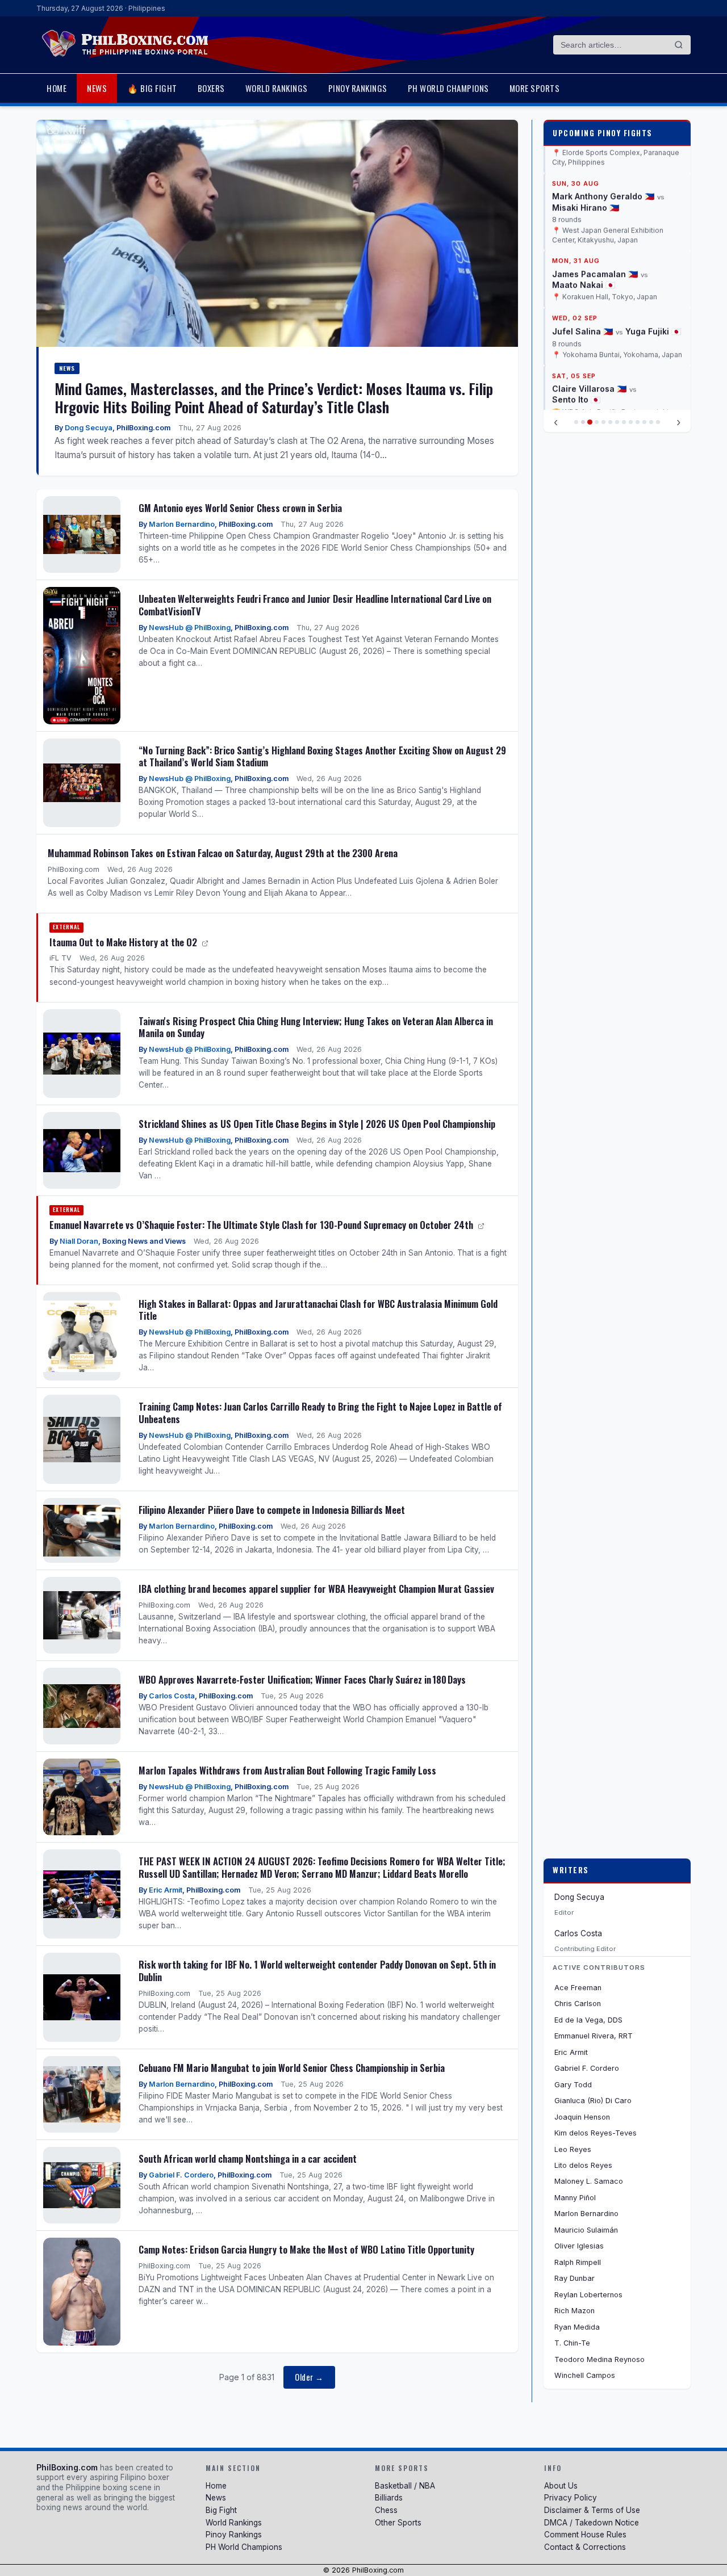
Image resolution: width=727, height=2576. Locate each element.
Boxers (211, 88)
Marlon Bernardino (182, 524)
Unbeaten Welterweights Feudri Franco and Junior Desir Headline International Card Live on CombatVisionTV (315, 605)
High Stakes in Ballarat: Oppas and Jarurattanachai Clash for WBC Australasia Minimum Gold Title (318, 1310)
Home (57, 88)
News (97, 88)
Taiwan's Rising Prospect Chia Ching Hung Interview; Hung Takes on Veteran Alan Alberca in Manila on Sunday (316, 1027)
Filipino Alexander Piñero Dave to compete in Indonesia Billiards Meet (272, 1510)
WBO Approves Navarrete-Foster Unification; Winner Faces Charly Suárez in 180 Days (302, 1679)
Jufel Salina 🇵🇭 (582, 272)
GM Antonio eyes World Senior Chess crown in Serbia (240, 508)
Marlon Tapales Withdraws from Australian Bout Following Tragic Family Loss (287, 1770)
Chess (386, 2510)
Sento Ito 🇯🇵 (576, 341)
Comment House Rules (585, 2535)
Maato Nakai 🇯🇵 (584, 226)
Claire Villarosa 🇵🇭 (589, 330)
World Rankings (277, 88)
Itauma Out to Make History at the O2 (124, 942)
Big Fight (221, 2510)
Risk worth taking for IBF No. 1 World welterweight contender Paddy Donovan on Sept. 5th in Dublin (317, 1971)
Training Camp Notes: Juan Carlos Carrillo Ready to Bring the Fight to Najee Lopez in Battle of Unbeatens (320, 1413)
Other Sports (398, 2523)
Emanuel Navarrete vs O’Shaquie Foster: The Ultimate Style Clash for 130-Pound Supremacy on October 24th (262, 1225)
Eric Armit (166, 1890)
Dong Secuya (89, 428)
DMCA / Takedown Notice (592, 2523)
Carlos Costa (172, 1696)
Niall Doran (79, 1241)
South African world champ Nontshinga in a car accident (248, 2158)
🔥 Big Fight (152, 88)
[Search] (679, 45)
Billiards (389, 2498)
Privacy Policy (571, 2498)
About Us (561, 2486)
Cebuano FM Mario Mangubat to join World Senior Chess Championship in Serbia (292, 2068)
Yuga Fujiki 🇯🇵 (653, 272)
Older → (309, 2377)
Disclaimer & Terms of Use (592, 2510)
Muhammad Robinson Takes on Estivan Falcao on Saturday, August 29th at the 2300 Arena (223, 853)
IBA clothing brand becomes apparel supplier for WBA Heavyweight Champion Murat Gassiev (316, 1589)
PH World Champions (448, 88)
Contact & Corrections (585, 2547)
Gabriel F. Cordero (181, 2175)
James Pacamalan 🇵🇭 (595, 215)
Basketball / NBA (405, 2486)
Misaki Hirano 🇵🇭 (586, 148)
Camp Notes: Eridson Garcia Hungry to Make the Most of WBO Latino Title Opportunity (306, 2249)
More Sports (535, 88)
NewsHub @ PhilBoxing (190, 628)
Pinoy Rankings (358, 88)
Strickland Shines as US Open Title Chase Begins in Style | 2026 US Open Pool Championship (317, 1124)
